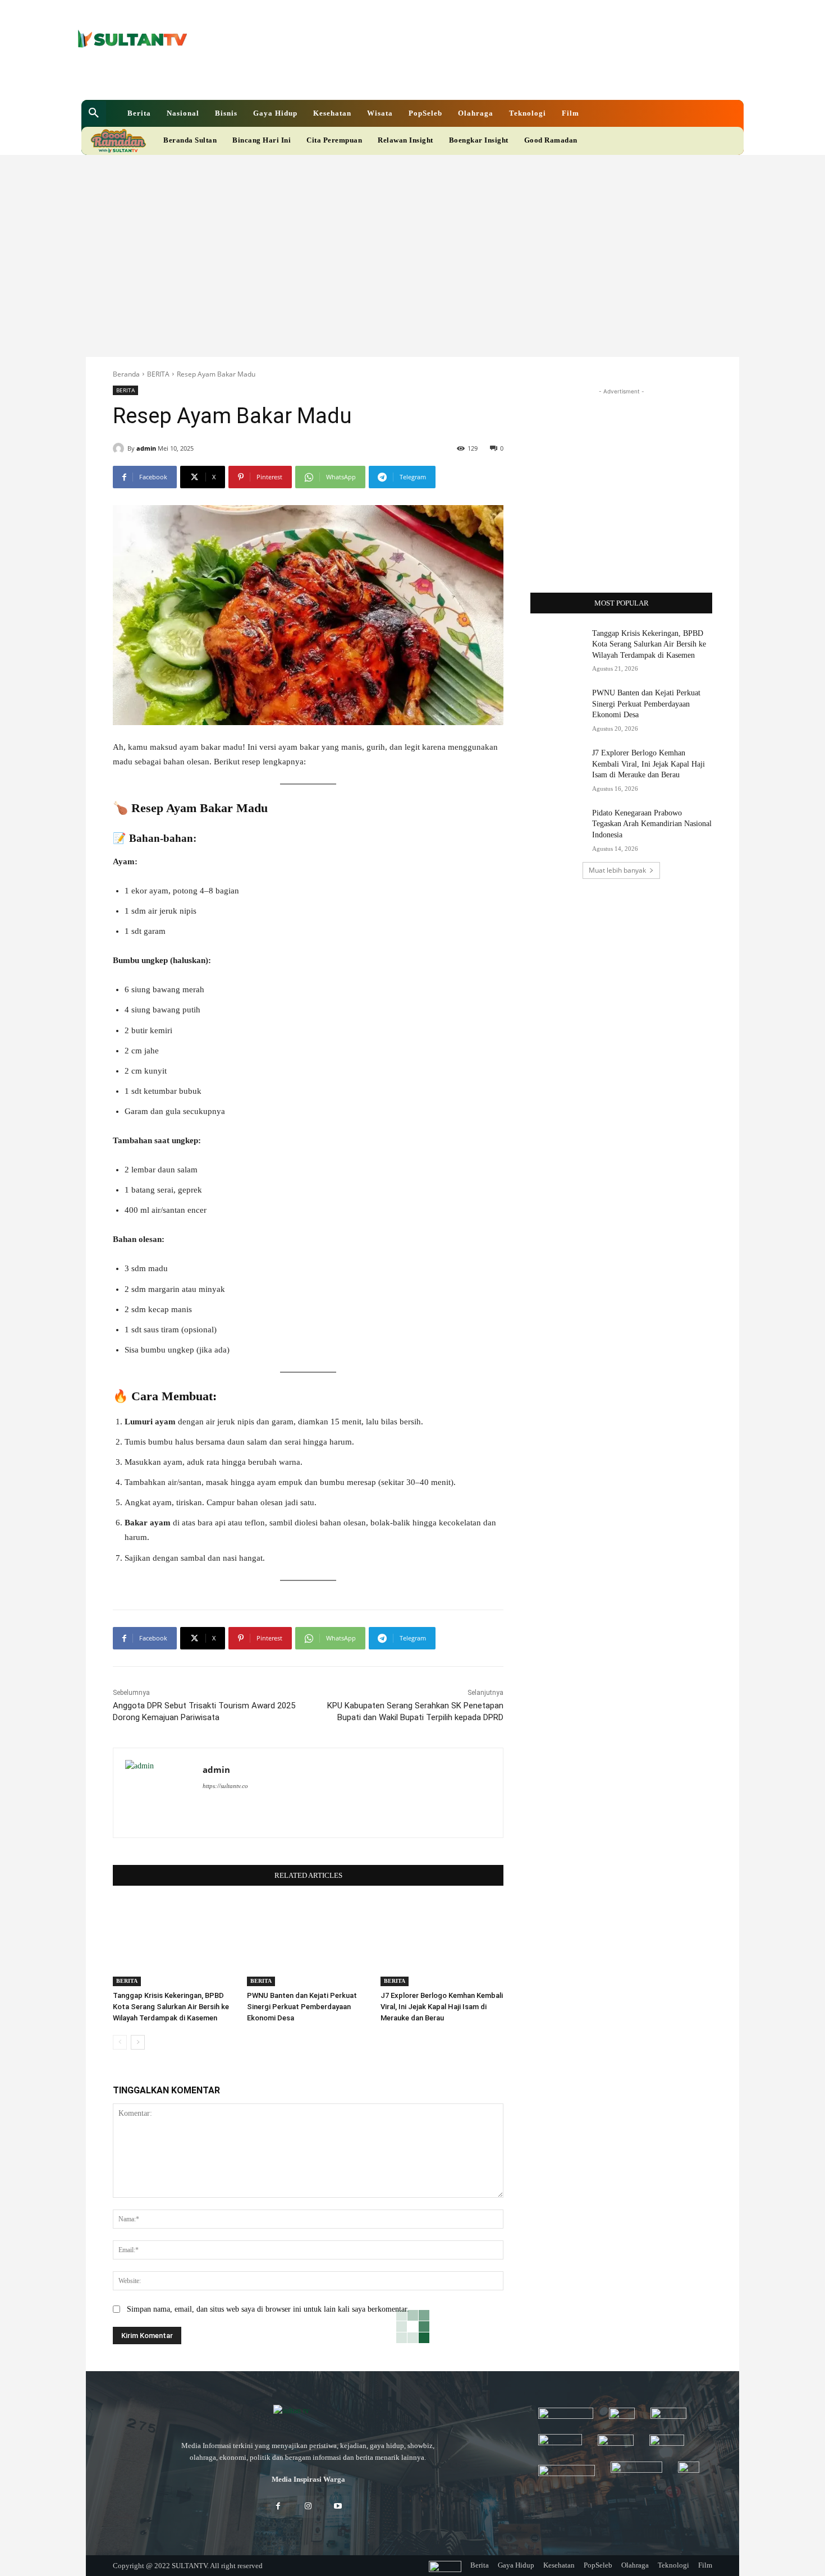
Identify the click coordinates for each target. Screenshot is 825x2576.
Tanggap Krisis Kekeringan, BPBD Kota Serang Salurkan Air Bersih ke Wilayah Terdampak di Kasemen (171, 2007)
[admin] (120, 448)
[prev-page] (120, 2042)
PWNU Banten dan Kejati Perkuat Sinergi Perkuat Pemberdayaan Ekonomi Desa (302, 2007)
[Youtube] (392, 78)
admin (146, 448)
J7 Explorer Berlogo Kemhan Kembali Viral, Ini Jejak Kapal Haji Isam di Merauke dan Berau (442, 2007)
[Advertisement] (412, 239)
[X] (373, 78)
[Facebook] (335, 78)
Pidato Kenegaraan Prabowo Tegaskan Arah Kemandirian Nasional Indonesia (652, 824)
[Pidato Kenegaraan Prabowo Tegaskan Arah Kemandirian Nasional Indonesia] (558, 827)
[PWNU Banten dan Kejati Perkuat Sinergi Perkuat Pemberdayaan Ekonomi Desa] (308, 1943)
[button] (94, 113)
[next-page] (138, 2042)
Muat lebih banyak (617, 870)
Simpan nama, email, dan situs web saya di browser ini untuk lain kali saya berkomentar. (268, 2309)
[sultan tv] (308, 2412)
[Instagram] (308, 2507)
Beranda (126, 374)
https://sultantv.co (225, 1786)
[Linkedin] (354, 78)
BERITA (158, 374)
